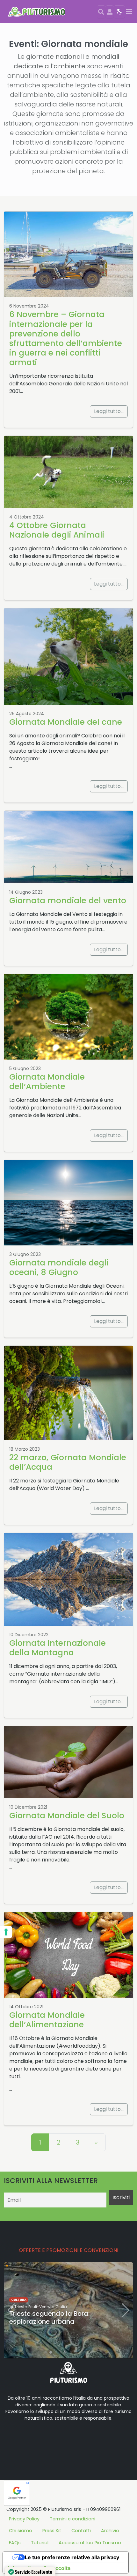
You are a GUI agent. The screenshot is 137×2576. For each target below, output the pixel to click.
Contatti (81, 2531)
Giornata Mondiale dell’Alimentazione (47, 2020)
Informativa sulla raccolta (39, 2568)
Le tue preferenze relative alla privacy (72, 2557)
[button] (46, 2352)
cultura (19, 2300)
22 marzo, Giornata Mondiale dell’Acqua (68, 1462)
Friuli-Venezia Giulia (48, 2307)
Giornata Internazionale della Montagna (58, 1648)
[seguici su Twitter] (34, 2438)
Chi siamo (21, 2531)
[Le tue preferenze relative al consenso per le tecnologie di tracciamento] (6, 1932)
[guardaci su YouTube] (45, 2438)
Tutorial (40, 2543)
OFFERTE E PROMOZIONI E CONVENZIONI (68, 2250)
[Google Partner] (17, 2493)
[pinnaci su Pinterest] (65, 2438)
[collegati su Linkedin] (14, 2438)
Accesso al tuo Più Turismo (90, 2543)
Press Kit (52, 2531)
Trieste (21, 2307)
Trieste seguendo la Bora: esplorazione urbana (49, 2318)
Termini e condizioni (72, 2519)
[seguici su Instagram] (55, 2438)
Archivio (110, 2531)
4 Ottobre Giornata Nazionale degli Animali (57, 530)
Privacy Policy (24, 2519)
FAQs (15, 2543)
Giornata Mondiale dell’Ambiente (47, 1082)
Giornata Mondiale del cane (66, 722)
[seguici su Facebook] (24, 2438)
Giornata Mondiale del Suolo (67, 1816)
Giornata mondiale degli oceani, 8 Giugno (59, 1268)
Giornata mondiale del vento (68, 901)
